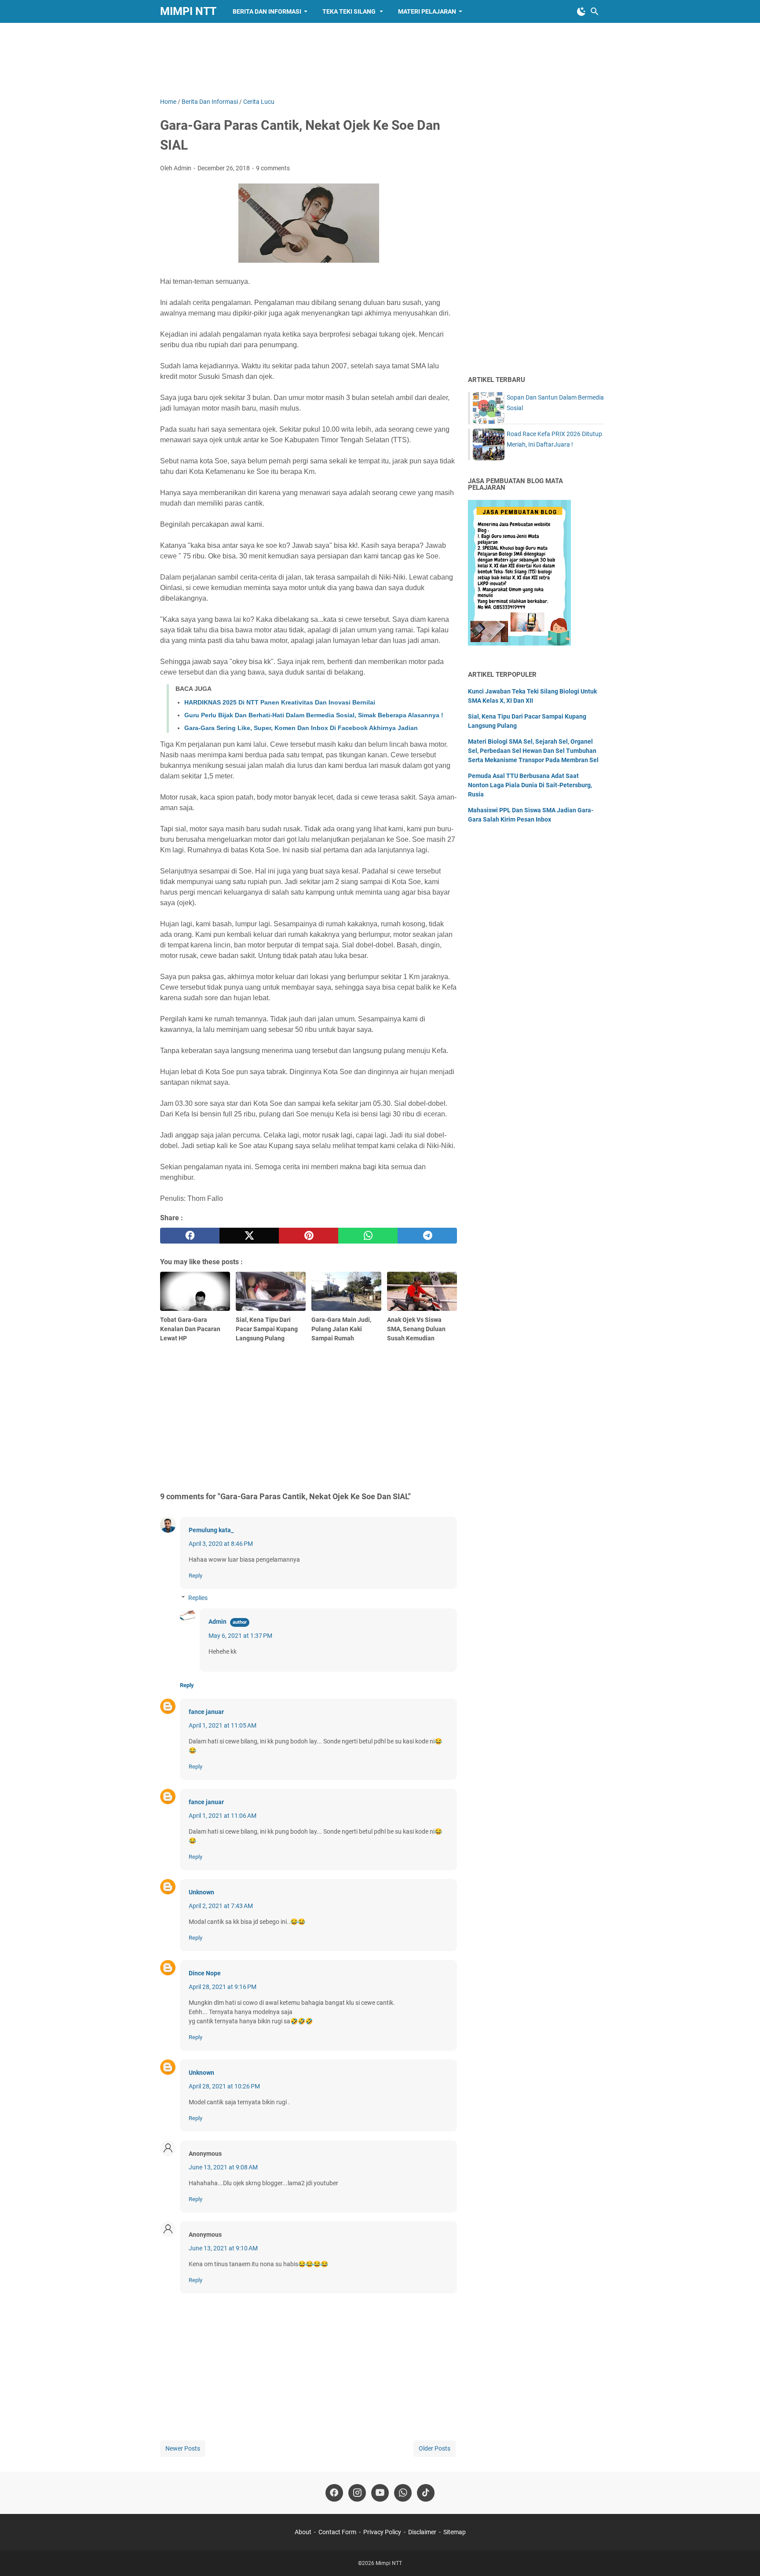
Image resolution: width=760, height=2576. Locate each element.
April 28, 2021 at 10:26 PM (224, 2086)
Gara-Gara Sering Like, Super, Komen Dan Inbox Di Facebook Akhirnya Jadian (301, 728)
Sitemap (455, 2532)
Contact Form (337, 2532)
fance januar (206, 1712)
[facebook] (190, 1236)
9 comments (273, 168)
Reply (195, 1576)
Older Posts (435, 2448)
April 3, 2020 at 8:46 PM (221, 1544)
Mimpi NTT (188, 11)
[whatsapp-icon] (403, 2493)
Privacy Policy (382, 2532)
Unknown (201, 1892)
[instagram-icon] (357, 2493)
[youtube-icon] (380, 2493)
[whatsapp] (368, 1236)
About (303, 2532)
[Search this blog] (595, 11)
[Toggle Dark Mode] (581, 11)
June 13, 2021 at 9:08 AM (223, 2167)
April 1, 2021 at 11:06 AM (223, 1816)
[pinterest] (309, 1236)
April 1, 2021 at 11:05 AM (223, 1725)
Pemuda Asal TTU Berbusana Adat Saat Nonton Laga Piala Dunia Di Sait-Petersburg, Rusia (530, 785)
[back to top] (742, 2556)
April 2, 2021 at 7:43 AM (221, 1906)
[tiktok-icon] (426, 2493)
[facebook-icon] (334, 2493)
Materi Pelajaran (427, 11)
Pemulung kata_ (211, 1530)
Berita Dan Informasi (267, 11)
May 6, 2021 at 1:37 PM (240, 1636)
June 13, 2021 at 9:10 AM (223, 2248)
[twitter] (249, 1236)
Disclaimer (422, 2532)
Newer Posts (183, 2448)
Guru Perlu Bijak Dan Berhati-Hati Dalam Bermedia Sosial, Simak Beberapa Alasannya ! (314, 715)
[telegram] (427, 1236)
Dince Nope (205, 1973)
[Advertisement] (380, 60)
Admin (217, 1622)
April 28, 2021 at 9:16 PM (223, 1987)
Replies (198, 1598)
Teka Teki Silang (350, 11)
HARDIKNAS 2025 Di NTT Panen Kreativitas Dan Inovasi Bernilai (280, 702)
